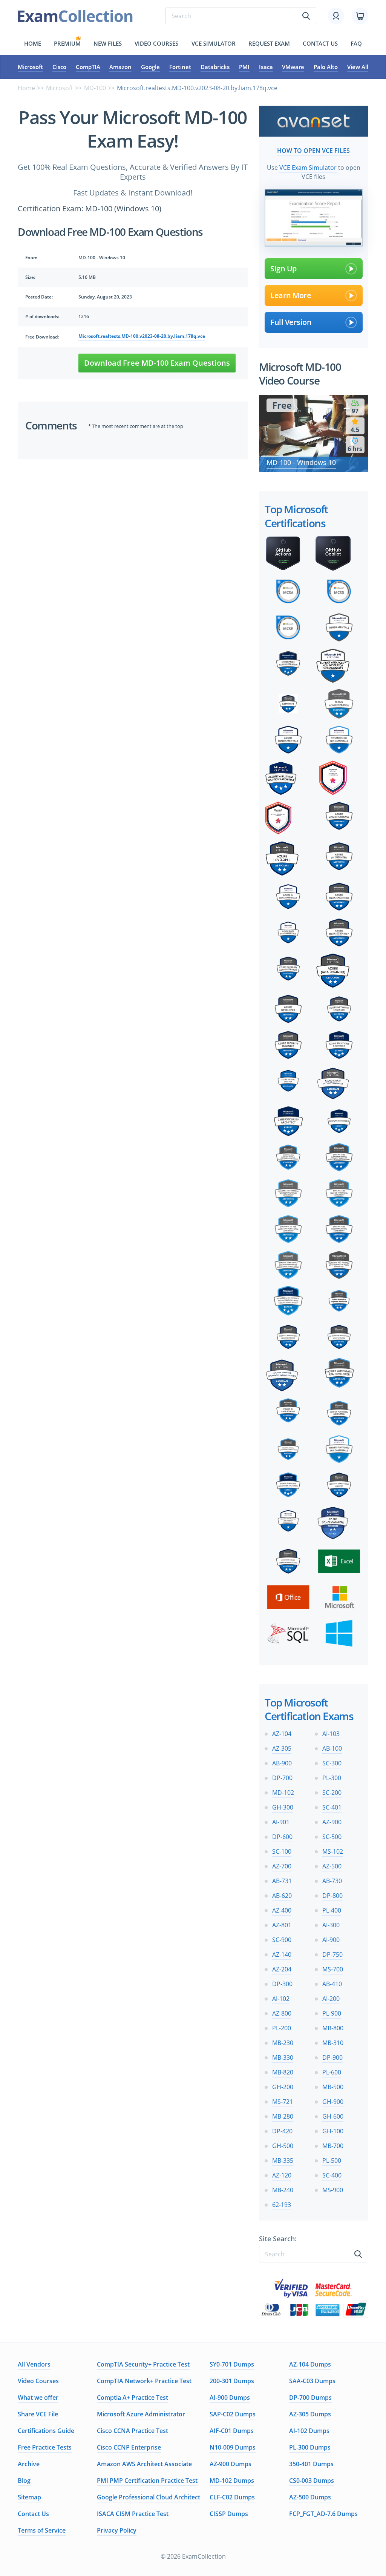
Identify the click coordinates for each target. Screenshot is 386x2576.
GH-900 (333, 2102)
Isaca (266, 67)
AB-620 (282, 1896)
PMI (244, 67)
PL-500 (332, 2161)
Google (150, 67)
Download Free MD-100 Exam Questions (157, 363)
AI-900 (331, 1940)
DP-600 (282, 1837)
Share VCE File (38, 2414)
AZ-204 (282, 1969)
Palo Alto (326, 67)
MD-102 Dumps (232, 2481)
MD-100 (95, 88)
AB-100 (332, 1748)
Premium (67, 43)
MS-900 (333, 2190)
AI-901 (281, 1822)
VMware (293, 67)
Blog (24, 2481)
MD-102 (283, 1793)
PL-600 (332, 2072)
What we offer (38, 2397)
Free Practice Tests (45, 2447)
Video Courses (156, 43)
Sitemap (29, 2497)
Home (33, 43)
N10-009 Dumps (233, 2447)
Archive (29, 2464)
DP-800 (332, 1896)
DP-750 (332, 1954)
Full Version (291, 322)
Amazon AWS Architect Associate (144, 2464)
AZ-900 (332, 1822)
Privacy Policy (117, 2530)
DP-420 (282, 2131)
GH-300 (283, 1807)
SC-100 (282, 1851)
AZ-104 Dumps (310, 2364)
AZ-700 (282, 1866)
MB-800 (333, 2028)
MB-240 (283, 2190)
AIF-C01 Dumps (232, 2431)
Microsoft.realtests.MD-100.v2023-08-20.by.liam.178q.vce (142, 336)
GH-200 (283, 2087)
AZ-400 (282, 1910)
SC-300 (332, 1763)
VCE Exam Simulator (308, 168)
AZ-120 (282, 2175)
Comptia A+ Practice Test (132, 2397)
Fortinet (180, 67)
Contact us (320, 43)
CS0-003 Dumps (312, 2481)
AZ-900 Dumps (231, 2464)
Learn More (291, 295)
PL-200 (282, 2028)
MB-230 (283, 2043)
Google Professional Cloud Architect (149, 2497)
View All (358, 67)
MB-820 (283, 2072)
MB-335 (283, 2161)
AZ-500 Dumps (310, 2497)
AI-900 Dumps (230, 2397)
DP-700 (282, 1778)
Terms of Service (42, 2530)
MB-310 (333, 2043)
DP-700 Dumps (310, 2397)
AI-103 (331, 1734)
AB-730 (332, 1881)
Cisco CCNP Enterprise (129, 2447)
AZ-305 (282, 1748)
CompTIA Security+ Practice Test (143, 2364)
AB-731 (282, 1881)
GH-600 (333, 2116)
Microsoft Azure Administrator (141, 2414)
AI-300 (331, 1925)
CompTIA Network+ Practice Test (144, 2381)
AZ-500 (332, 1866)
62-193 (282, 2205)
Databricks (215, 67)
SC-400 (332, 2175)
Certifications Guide (46, 2431)
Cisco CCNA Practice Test (132, 2431)
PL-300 (332, 1778)
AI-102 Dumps (309, 2431)
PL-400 (332, 1910)
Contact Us (33, 2514)
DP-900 (332, 2057)
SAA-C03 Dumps (312, 2381)
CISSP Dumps (229, 2514)
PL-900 (332, 2013)
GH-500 (283, 2146)
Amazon (120, 67)
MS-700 (333, 1969)
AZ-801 (282, 1925)
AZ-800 (282, 2013)
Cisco (59, 67)
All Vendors (34, 2364)
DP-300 (282, 1984)
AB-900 (282, 1763)
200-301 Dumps (232, 2381)
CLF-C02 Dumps (232, 2497)
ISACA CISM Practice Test (133, 2514)
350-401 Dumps (311, 2464)
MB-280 (283, 2116)
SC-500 (332, 1837)
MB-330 (283, 2057)
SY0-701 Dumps (232, 2364)
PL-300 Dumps (310, 2447)
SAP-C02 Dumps (233, 2414)
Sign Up (283, 269)
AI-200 (331, 1999)
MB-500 (333, 2087)
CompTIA (88, 67)
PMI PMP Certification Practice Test (147, 2481)
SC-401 (332, 1807)
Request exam (269, 43)
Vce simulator (214, 43)
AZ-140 (282, 1954)
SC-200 (332, 1793)
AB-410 (332, 1984)
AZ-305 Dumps (310, 2414)
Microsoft (30, 67)
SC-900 (282, 1940)
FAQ (356, 43)
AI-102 (281, 1999)
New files (108, 43)
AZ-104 (282, 1734)
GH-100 (333, 2131)
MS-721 (283, 2102)
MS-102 (333, 1851)
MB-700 (333, 2146)
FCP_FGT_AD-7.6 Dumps (323, 2514)
